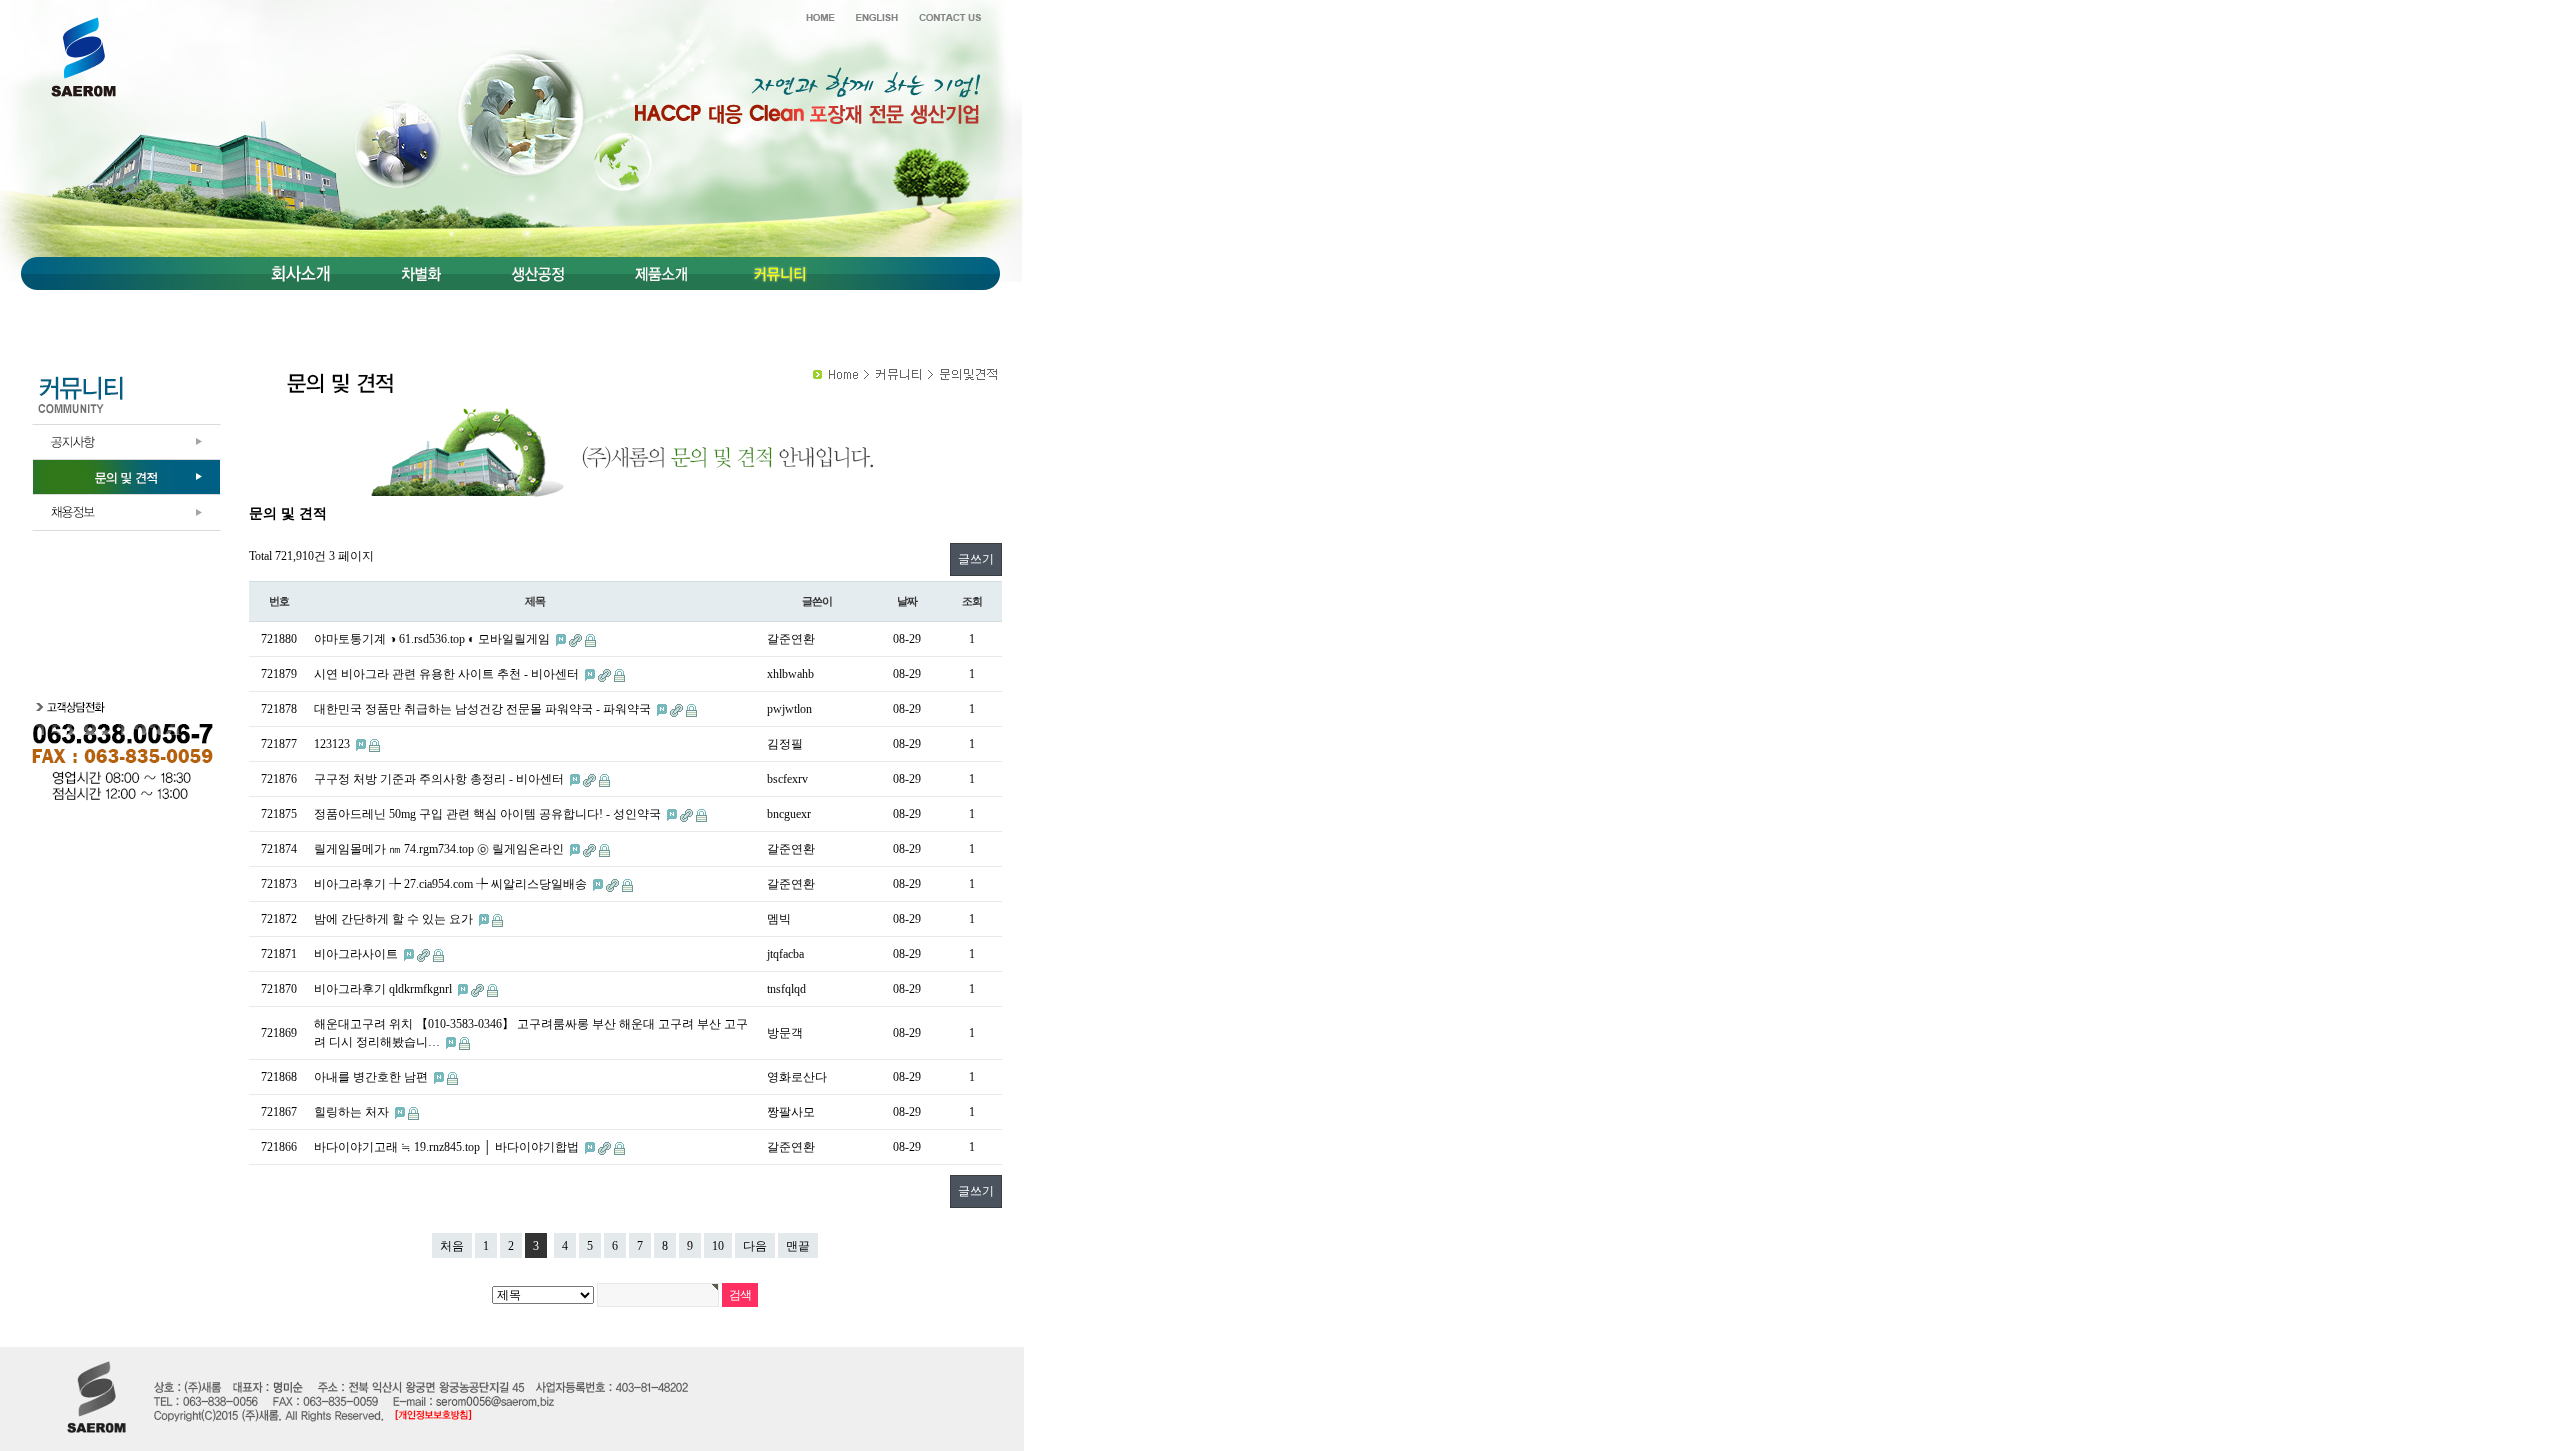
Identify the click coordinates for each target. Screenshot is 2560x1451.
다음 (755, 1246)
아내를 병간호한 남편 (372, 1077)
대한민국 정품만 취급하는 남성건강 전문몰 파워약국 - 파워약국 (484, 709)
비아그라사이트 (357, 954)
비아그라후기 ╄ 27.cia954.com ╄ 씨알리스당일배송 (452, 884)
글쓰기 (976, 559)
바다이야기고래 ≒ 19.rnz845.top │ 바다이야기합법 (448, 1147)
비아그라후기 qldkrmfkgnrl (384, 989)
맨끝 (798, 1246)
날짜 (907, 601)
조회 (972, 601)
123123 (333, 744)
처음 (452, 1246)
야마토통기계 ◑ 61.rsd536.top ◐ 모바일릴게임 (433, 639)
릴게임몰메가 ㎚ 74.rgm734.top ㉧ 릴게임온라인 (440, 849)
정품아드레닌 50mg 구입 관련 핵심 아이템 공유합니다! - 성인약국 (489, 814)
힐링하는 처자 (353, 1112)
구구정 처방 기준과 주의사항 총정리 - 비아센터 (440, 779)
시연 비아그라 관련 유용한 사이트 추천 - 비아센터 (448, 674)
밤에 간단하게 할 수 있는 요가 (395, 919)
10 (718, 1246)
